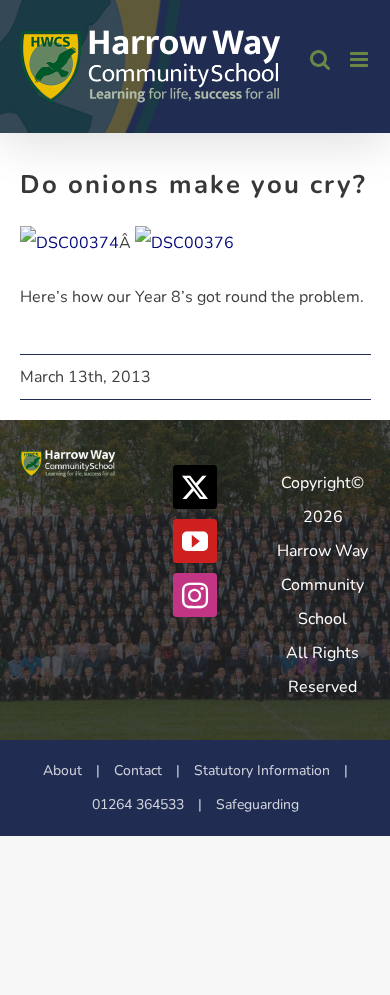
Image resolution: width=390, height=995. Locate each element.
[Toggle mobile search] (320, 59)
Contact (138, 770)
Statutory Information (262, 770)
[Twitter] (195, 487)
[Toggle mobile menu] (360, 59)
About (62, 770)
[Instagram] (195, 595)
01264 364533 (138, 804)
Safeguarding (257, 804)
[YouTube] (195, 541)
